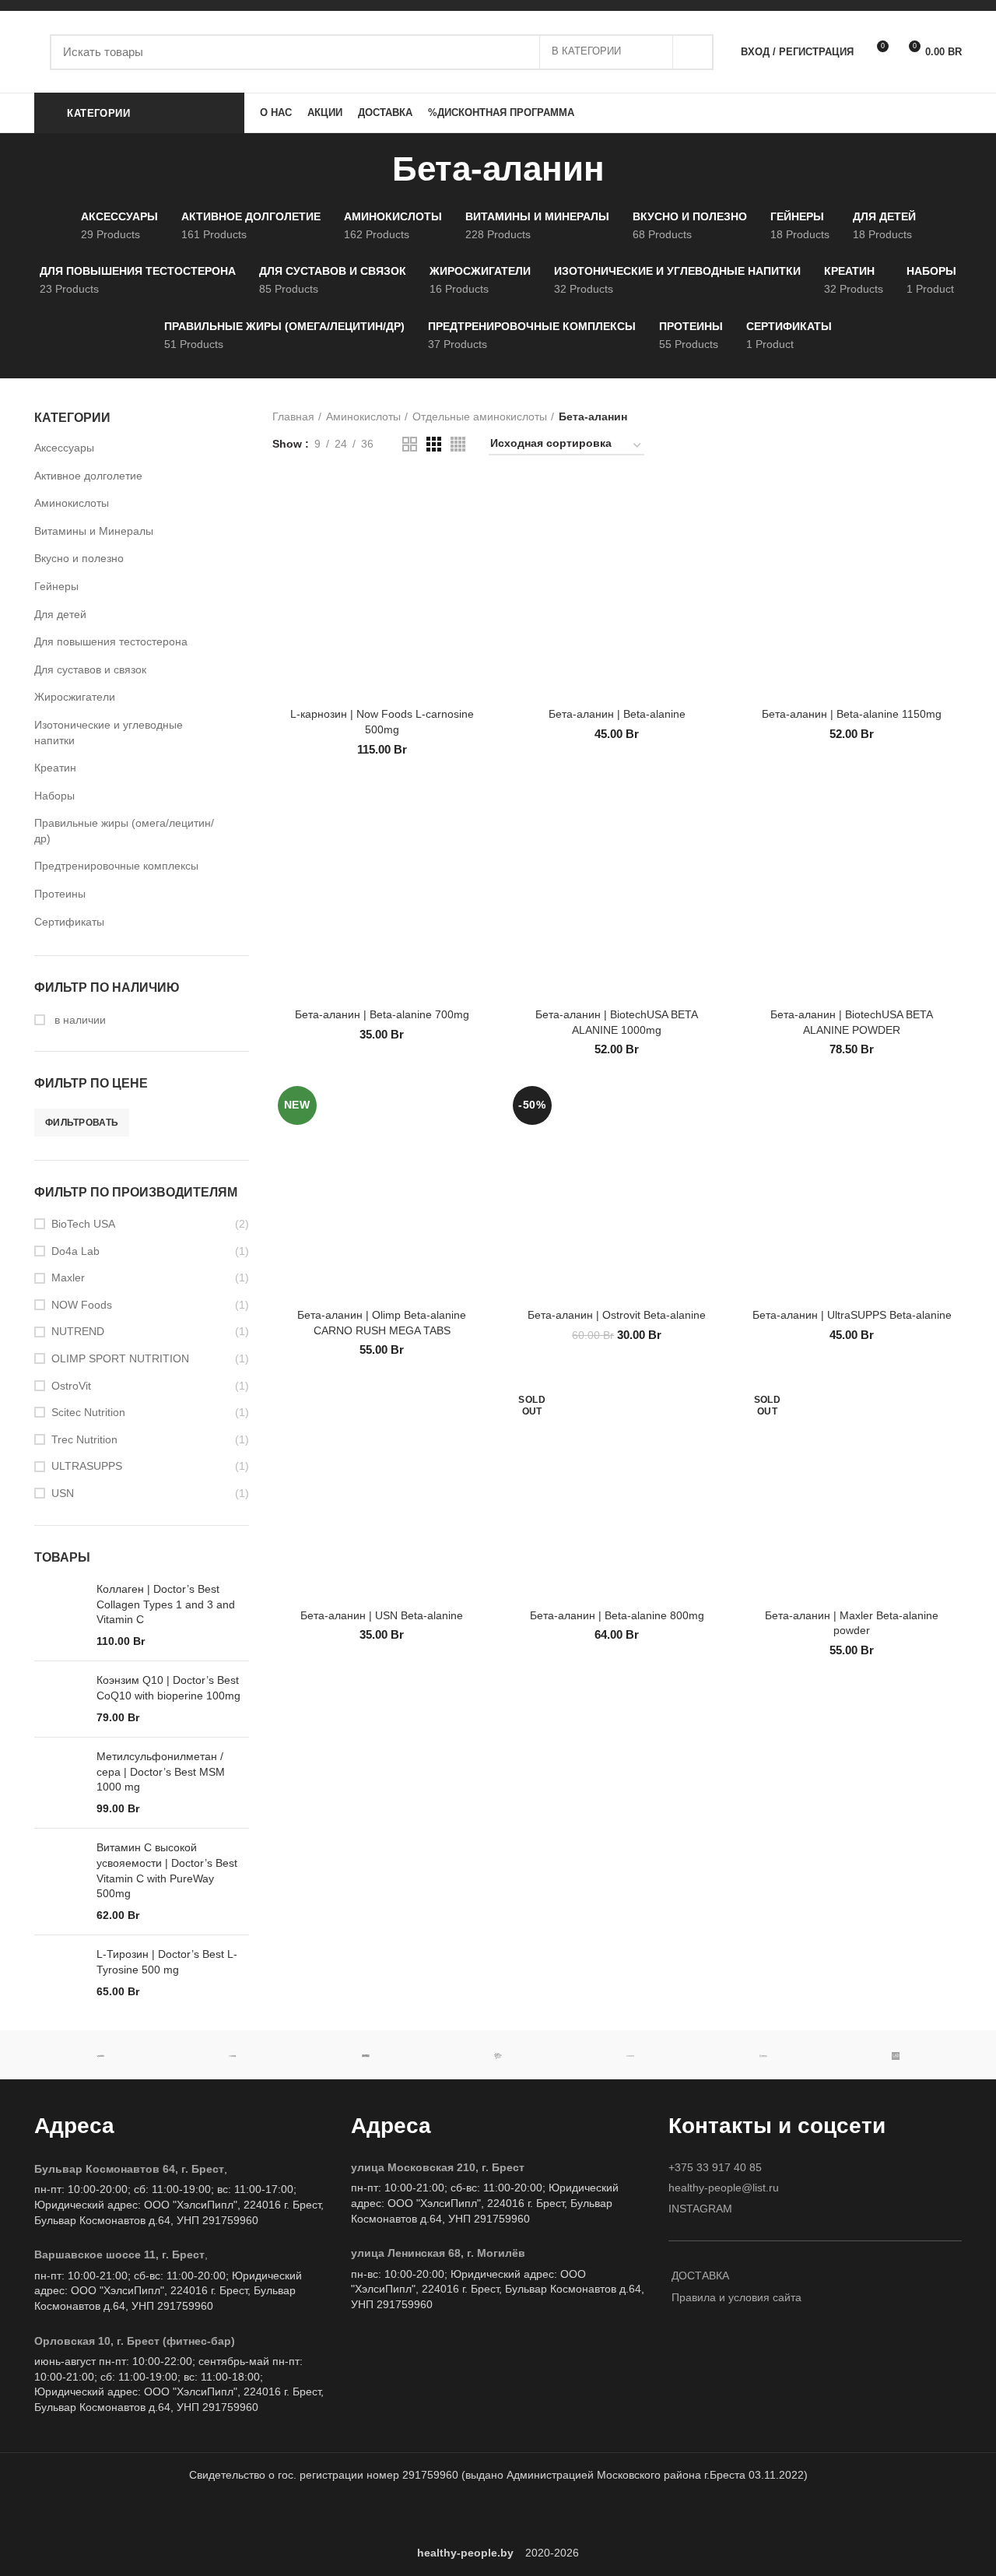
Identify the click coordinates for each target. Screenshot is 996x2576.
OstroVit (71, 1386)
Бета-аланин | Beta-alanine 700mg (382, 1014)
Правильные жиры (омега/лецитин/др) (124, 831)
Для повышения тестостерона (111, 641)
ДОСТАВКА (700, 2276)
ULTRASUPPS (87, 1466)
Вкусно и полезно (79, 558)
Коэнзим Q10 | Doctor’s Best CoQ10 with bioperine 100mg (168, 1688)
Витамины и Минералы (94, 531)
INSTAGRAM (700, 2209)
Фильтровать (82, 1123)
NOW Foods (82, 1305)
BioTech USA (83, 1224)
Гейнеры (56, 586)
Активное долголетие (88, 476)
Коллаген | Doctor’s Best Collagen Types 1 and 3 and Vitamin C (166, 1604)
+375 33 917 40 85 (715, 2167)
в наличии (79, 1020)
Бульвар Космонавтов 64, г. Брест (129, 2169)
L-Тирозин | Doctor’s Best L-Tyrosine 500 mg (167, 1962)
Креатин (55, 768)
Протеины (60, 894)
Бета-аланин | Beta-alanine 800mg (617, 1615)
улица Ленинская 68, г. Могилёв (438, 2253)
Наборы (54, 796)
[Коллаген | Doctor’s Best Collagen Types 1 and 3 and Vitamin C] (60, 1615)
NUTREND (78, 1331)
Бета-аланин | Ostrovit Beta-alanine (617, 1315)
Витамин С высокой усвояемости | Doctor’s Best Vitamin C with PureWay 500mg (167, 1870)
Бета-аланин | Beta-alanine (617, 714)
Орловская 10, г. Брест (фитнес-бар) (135, 2341)
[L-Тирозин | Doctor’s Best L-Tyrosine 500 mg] (60, 1973)
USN (63, 1493)
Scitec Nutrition (88, 1412)
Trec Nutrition (84, 1439)
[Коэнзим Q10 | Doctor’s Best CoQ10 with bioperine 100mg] (60, 1699)
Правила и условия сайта (736, 2297)
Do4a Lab (75, 1251)
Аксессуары (64, 448)
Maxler (68, 1277)
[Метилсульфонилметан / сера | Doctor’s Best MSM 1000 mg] (60, 1783)
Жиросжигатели (75, 697)
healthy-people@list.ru (724, 2188)
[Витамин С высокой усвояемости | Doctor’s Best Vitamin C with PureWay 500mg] (60, 1882)
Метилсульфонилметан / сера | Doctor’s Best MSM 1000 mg (161, 1771)
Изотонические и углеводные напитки (109, 733)
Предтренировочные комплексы (116, 866)
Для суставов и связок (90, 669)
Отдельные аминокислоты (480, 416)
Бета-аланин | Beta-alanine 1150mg (852, 714)
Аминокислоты (72, 503)
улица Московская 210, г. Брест (438, 2167)
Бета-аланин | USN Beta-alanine (382, 1615)
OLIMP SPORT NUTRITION (120, 1358)
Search (693, 52)
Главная (293, 416)
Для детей (60, 614)
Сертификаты (69, 922)
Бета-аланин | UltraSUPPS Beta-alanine (852, 1315)
